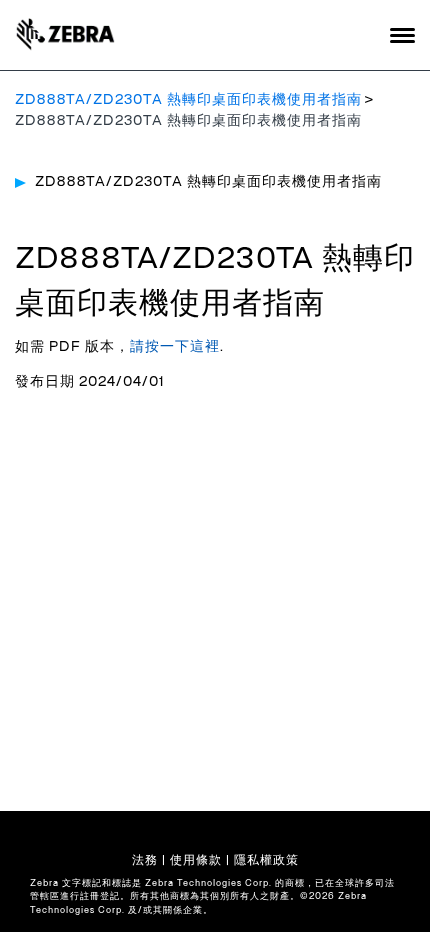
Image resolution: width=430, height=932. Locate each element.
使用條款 (196, 860)
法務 (145, 860)
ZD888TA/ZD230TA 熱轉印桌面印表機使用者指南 (188, 100)
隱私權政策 (266, 860)
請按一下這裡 (175, 347)
